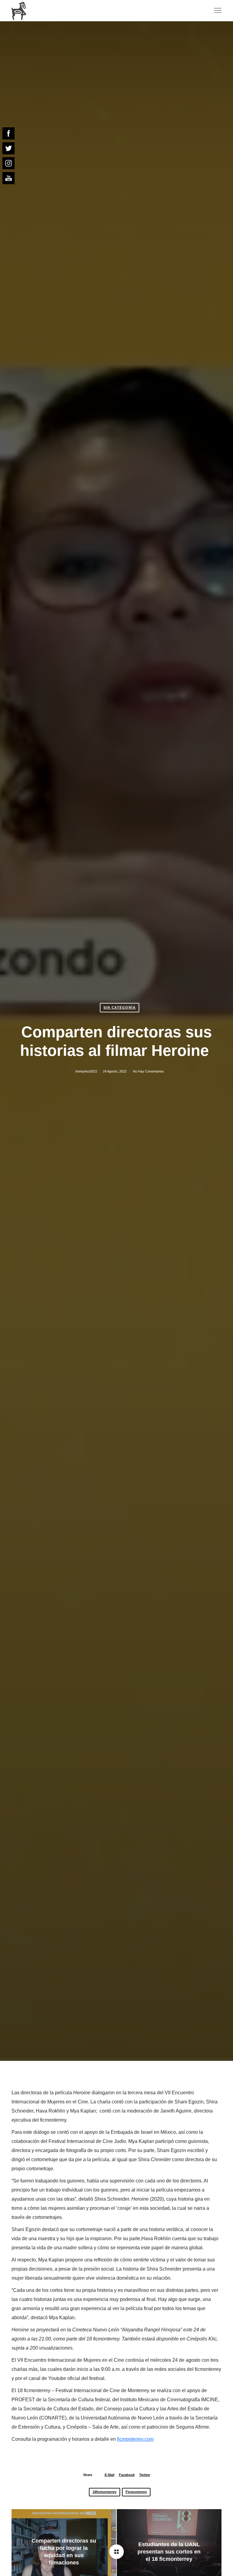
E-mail (110, 2475)
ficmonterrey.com (135, 2439)
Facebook (127, 2475)
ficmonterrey (136, 2492)
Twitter (145, 2475)
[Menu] (215, 11)
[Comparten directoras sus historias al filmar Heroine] (116, 2552)
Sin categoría (120, 1007)
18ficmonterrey (105, 2492)
